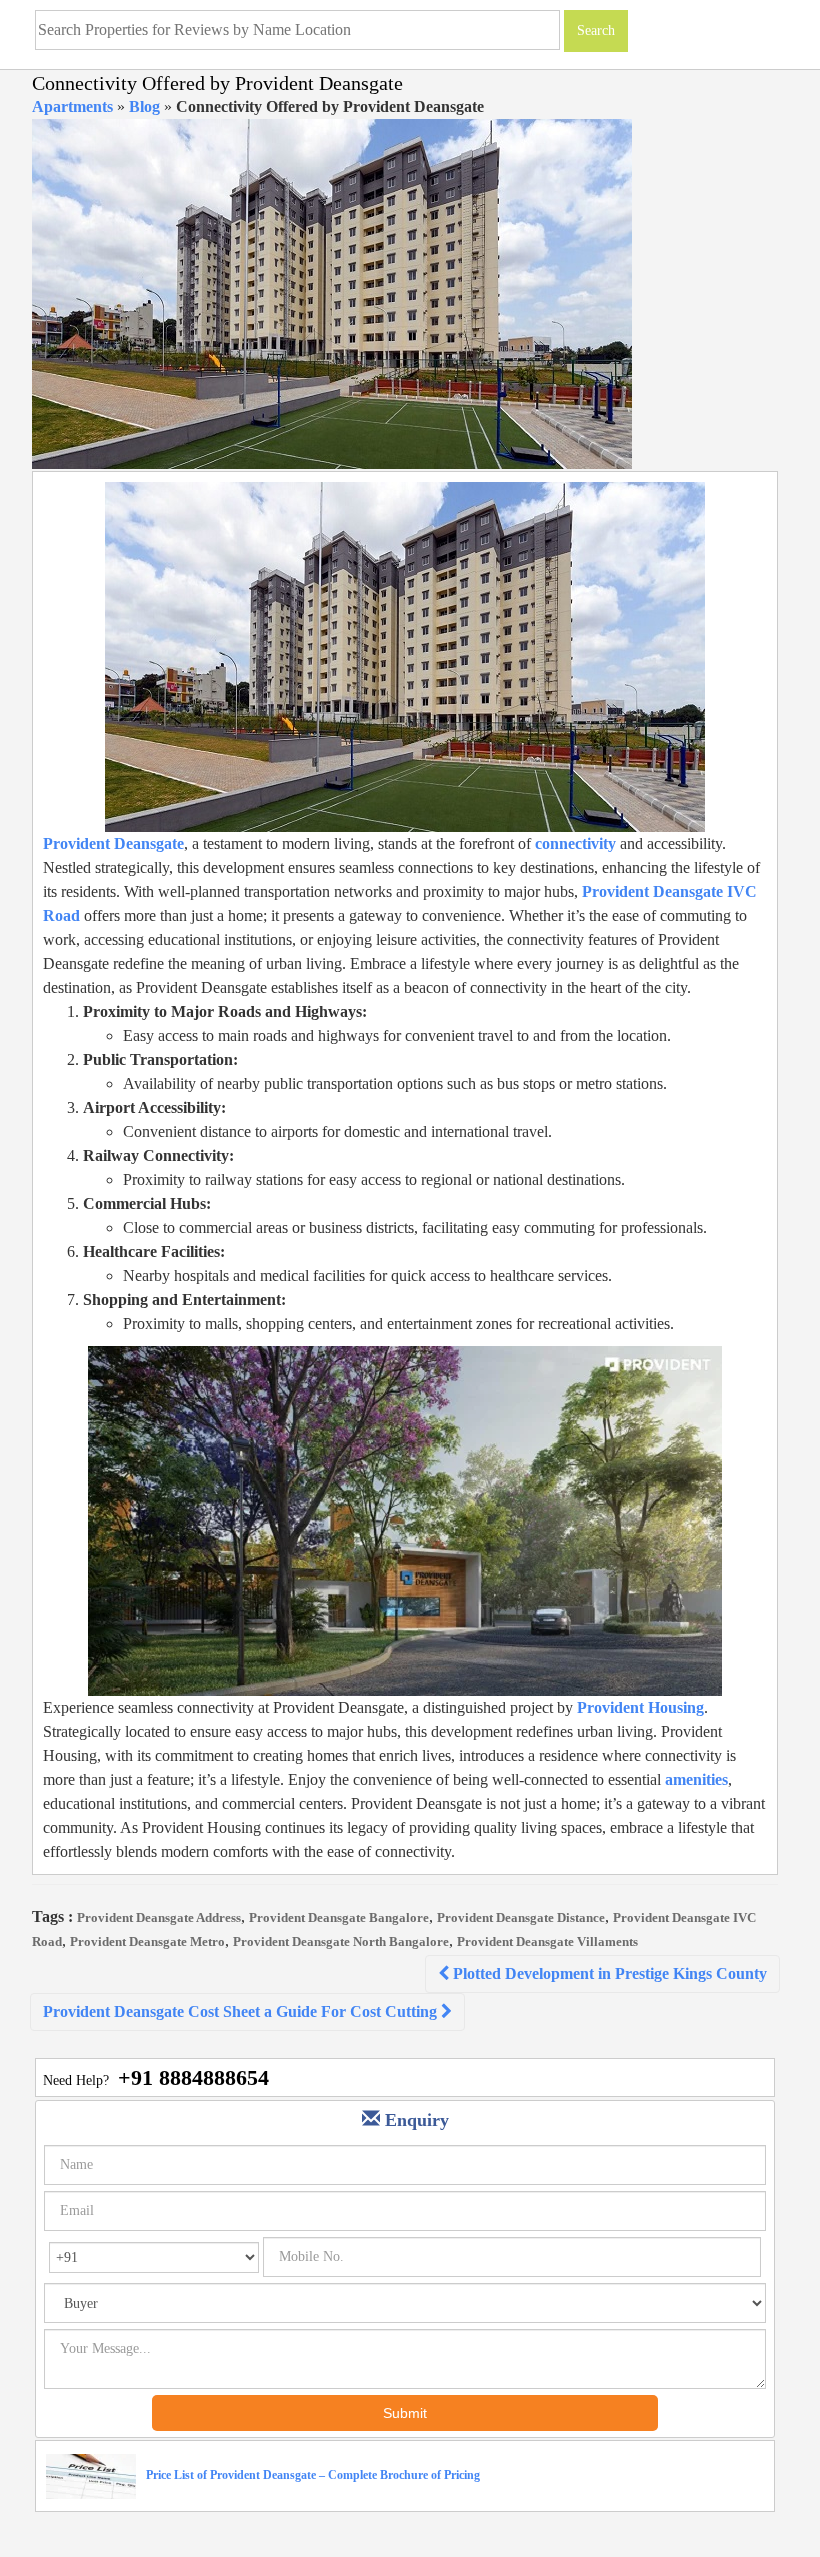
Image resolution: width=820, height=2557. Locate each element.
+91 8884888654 (193, 2077)
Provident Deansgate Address (159, 1917)
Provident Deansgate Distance (521, 1917)
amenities (696, 1779)
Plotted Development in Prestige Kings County (608, 1973)
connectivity (575, 843)
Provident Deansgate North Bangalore (341, 1941)
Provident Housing (640, 1707)
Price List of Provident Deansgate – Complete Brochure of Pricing (313, 2475)
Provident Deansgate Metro (147, 1941)
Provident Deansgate (113, 843)
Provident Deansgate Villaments (547, 1941)
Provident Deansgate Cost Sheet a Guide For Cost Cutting (242, 2011)
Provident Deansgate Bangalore (339, 1917)
